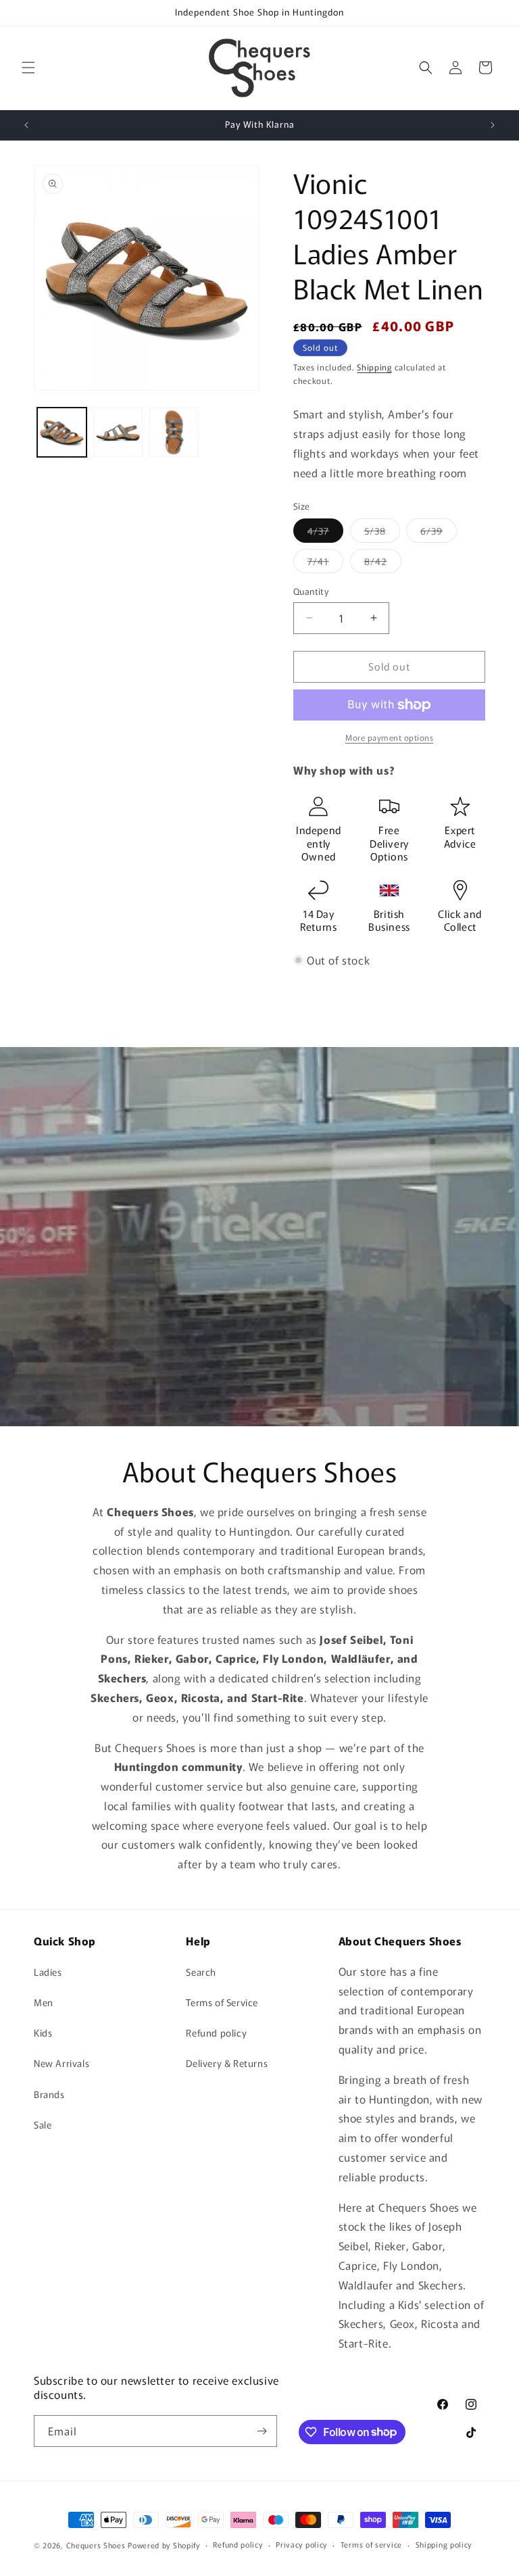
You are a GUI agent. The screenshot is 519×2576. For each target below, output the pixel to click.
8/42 (383, 563)
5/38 (382, 533)
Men (44, 2002)
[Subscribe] (262, 2431)
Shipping (374, 367)
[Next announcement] (493, 125)
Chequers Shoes (96, 2545)
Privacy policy (301, 2544)
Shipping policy (444, 2544)
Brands (49, 2094)
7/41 (325, 563)
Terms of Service (222, 2002)
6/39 (439, 533)
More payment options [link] (389, 737)
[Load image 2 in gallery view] (118, 432)
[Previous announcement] (26, 125)
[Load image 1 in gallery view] (62, 432)
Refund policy (216, 2033)
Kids (43, 2033)
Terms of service (371, 2544)
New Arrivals (61, 2063)
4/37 (325, 533)
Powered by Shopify (164, 2545)
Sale (43, 2124)
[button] (28, 68)
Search (201, 1972)
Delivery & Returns (227, 2063)
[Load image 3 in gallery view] (174, 432)
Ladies (48, 1972)
